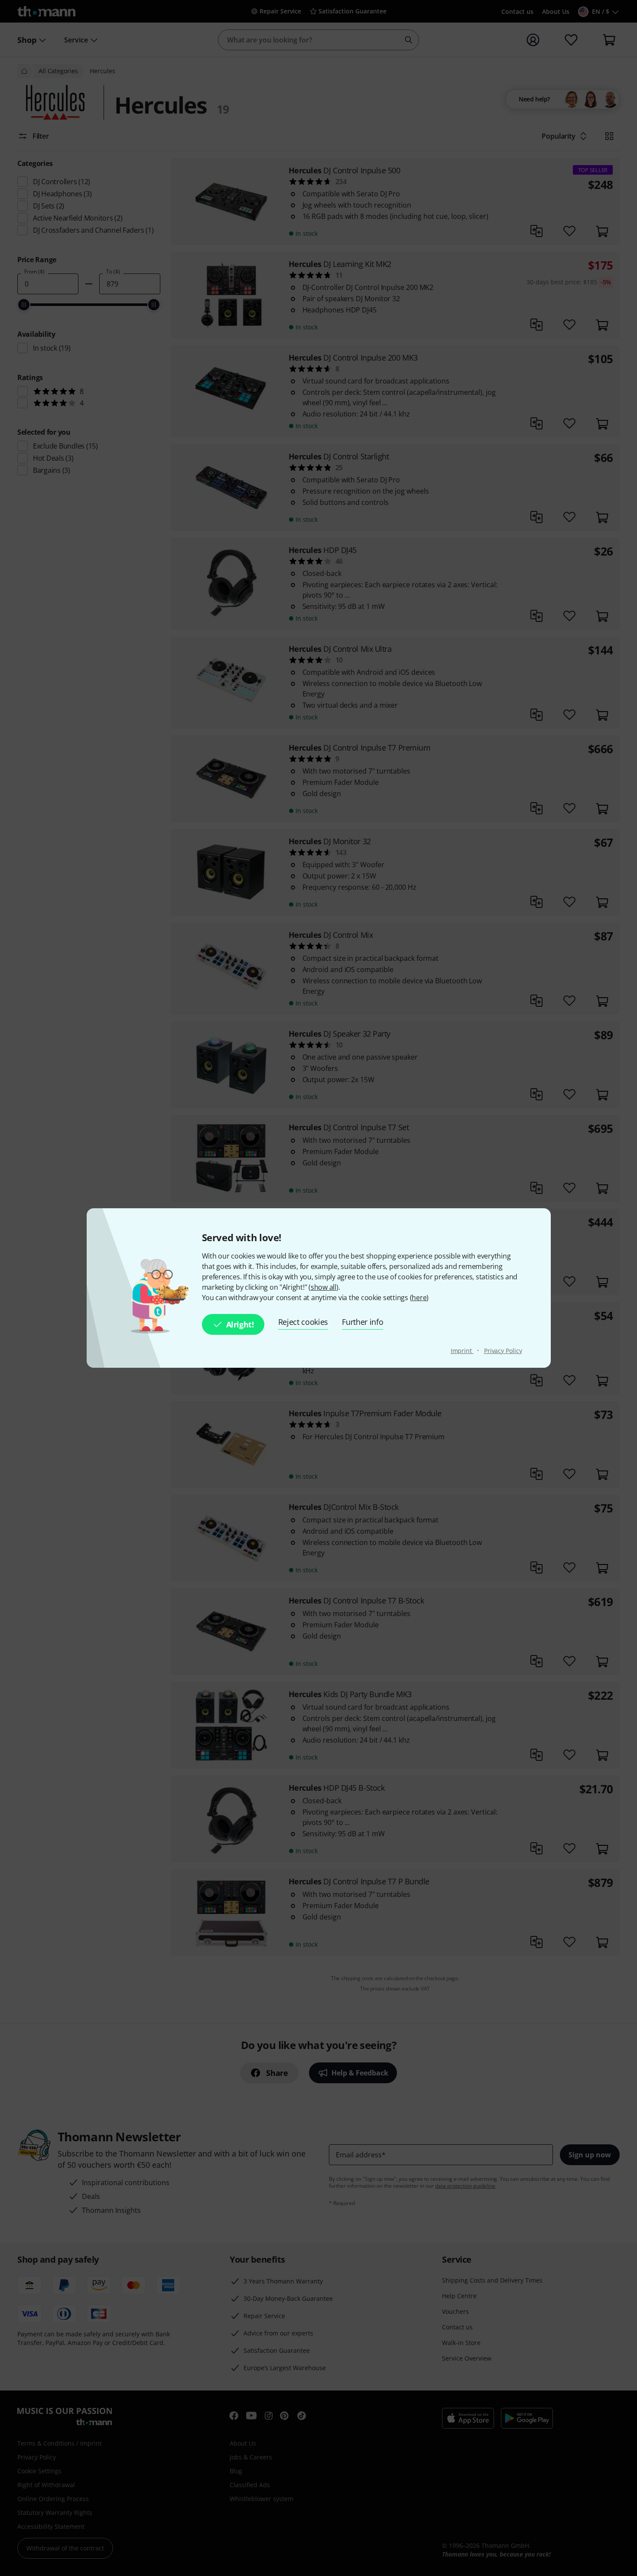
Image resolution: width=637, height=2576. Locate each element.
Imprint (462, 1351)
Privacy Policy (503, 1351)
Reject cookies (303, 1322)
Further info (362, 1322)
